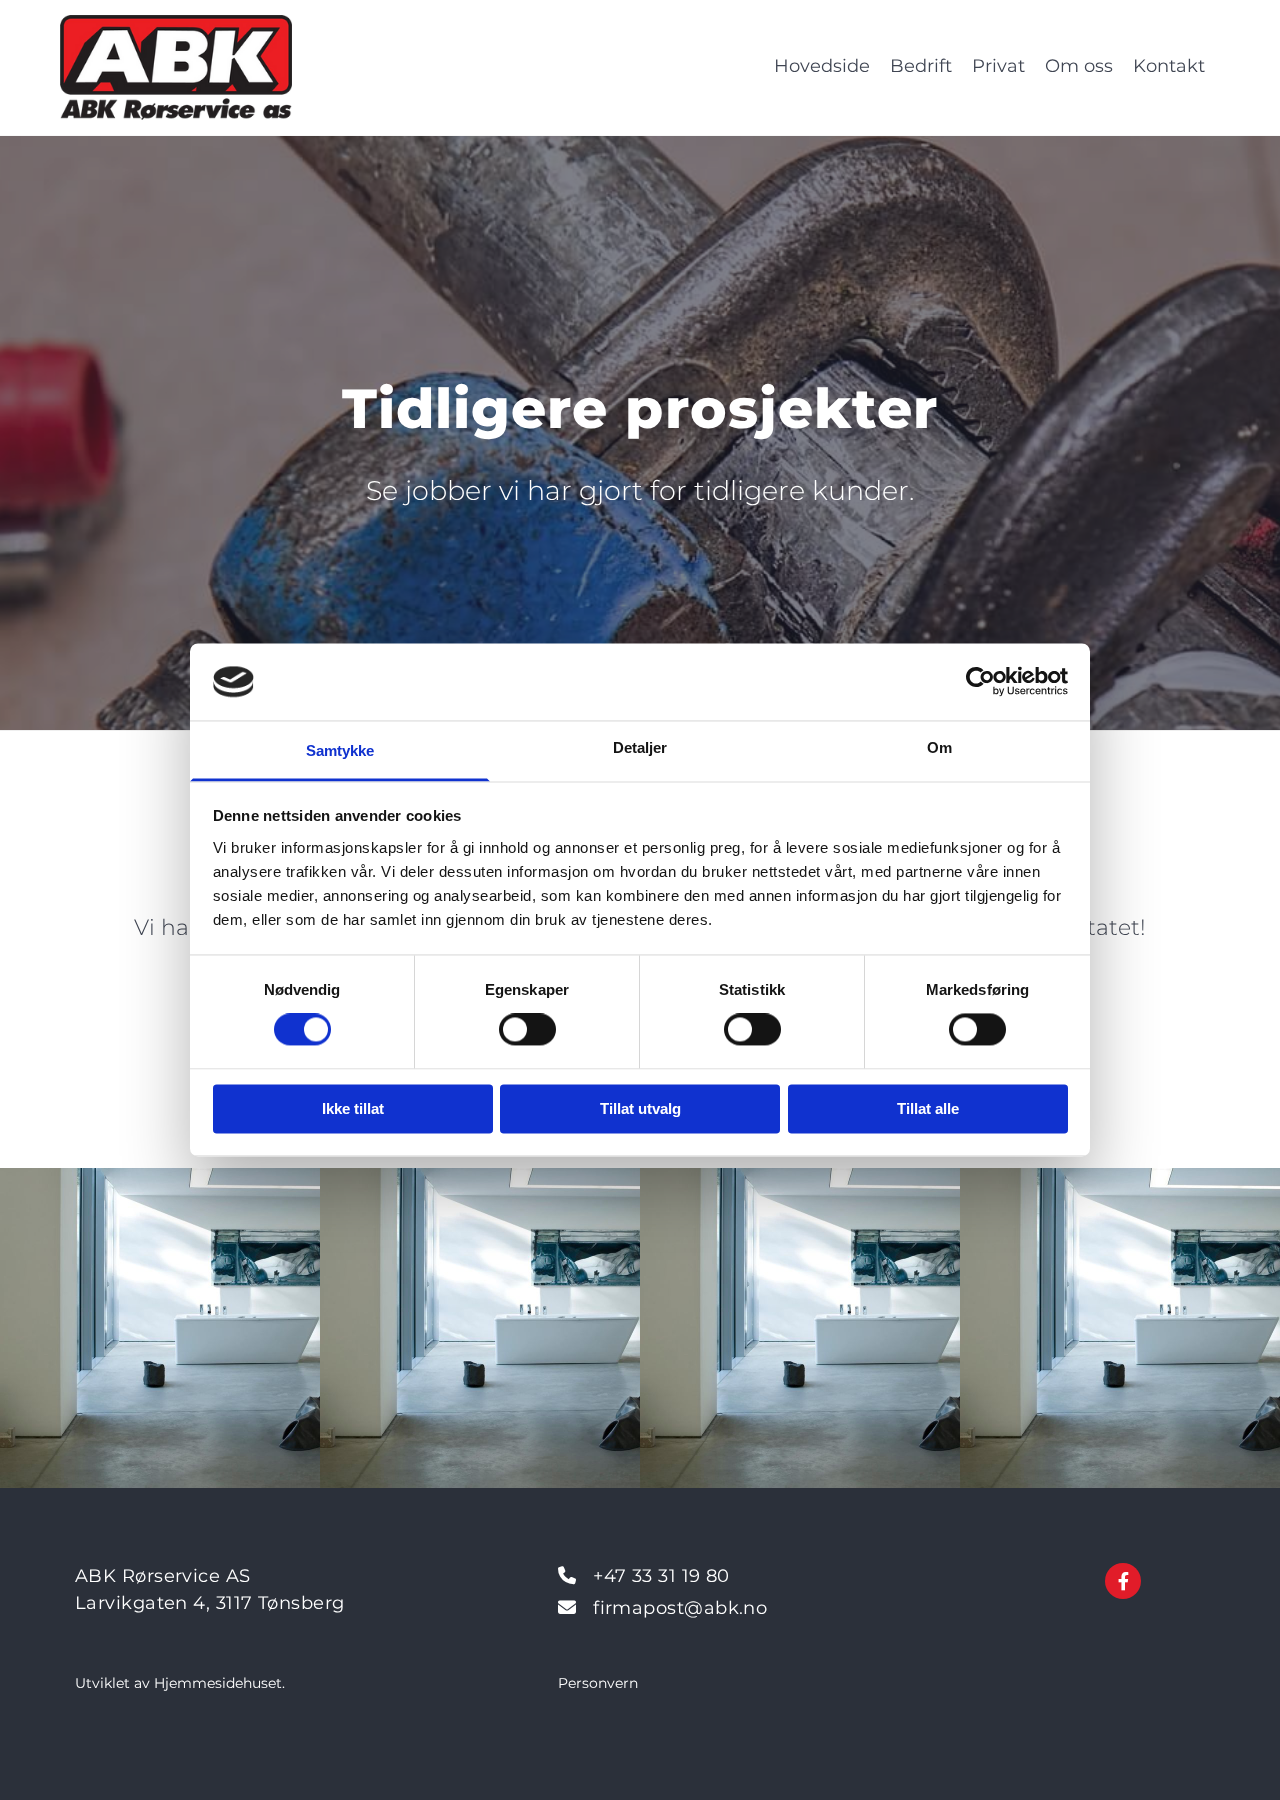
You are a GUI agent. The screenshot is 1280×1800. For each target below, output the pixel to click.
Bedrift (921, 66)
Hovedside (822, 66)
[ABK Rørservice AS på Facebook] (1123, 1581)
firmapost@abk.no (680, 1608)
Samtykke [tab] (340, 750)
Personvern (598, 1683)
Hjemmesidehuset (218, 1683)
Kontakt (1169, 66)
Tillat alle (928, 1108)
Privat (998, 66)
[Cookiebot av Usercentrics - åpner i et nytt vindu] (980, 682)
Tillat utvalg (640, 1108)
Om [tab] (939, 747)
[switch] (527, 1030)
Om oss (1079, 66)
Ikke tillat (353, 1108)
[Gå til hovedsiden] (205, 67)
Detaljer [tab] (640, 747)
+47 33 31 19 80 (661, 1576)
